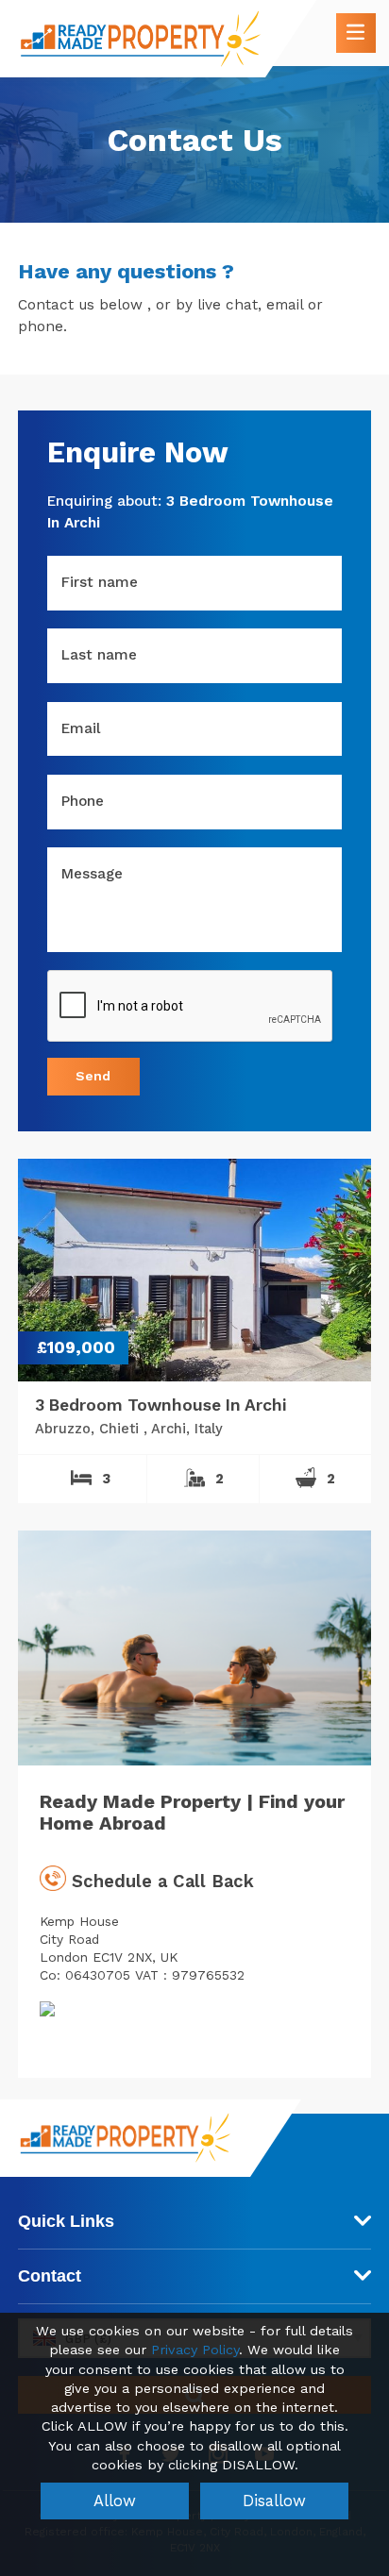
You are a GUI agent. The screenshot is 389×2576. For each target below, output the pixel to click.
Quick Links (66, 2221)
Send (93, 1076)
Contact (50, 2276)
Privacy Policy (195, 2350)
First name (100, 582)
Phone (83, 801)
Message (92, 874)
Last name (99, 655)
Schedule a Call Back (160, 1881)
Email (81, 728)
